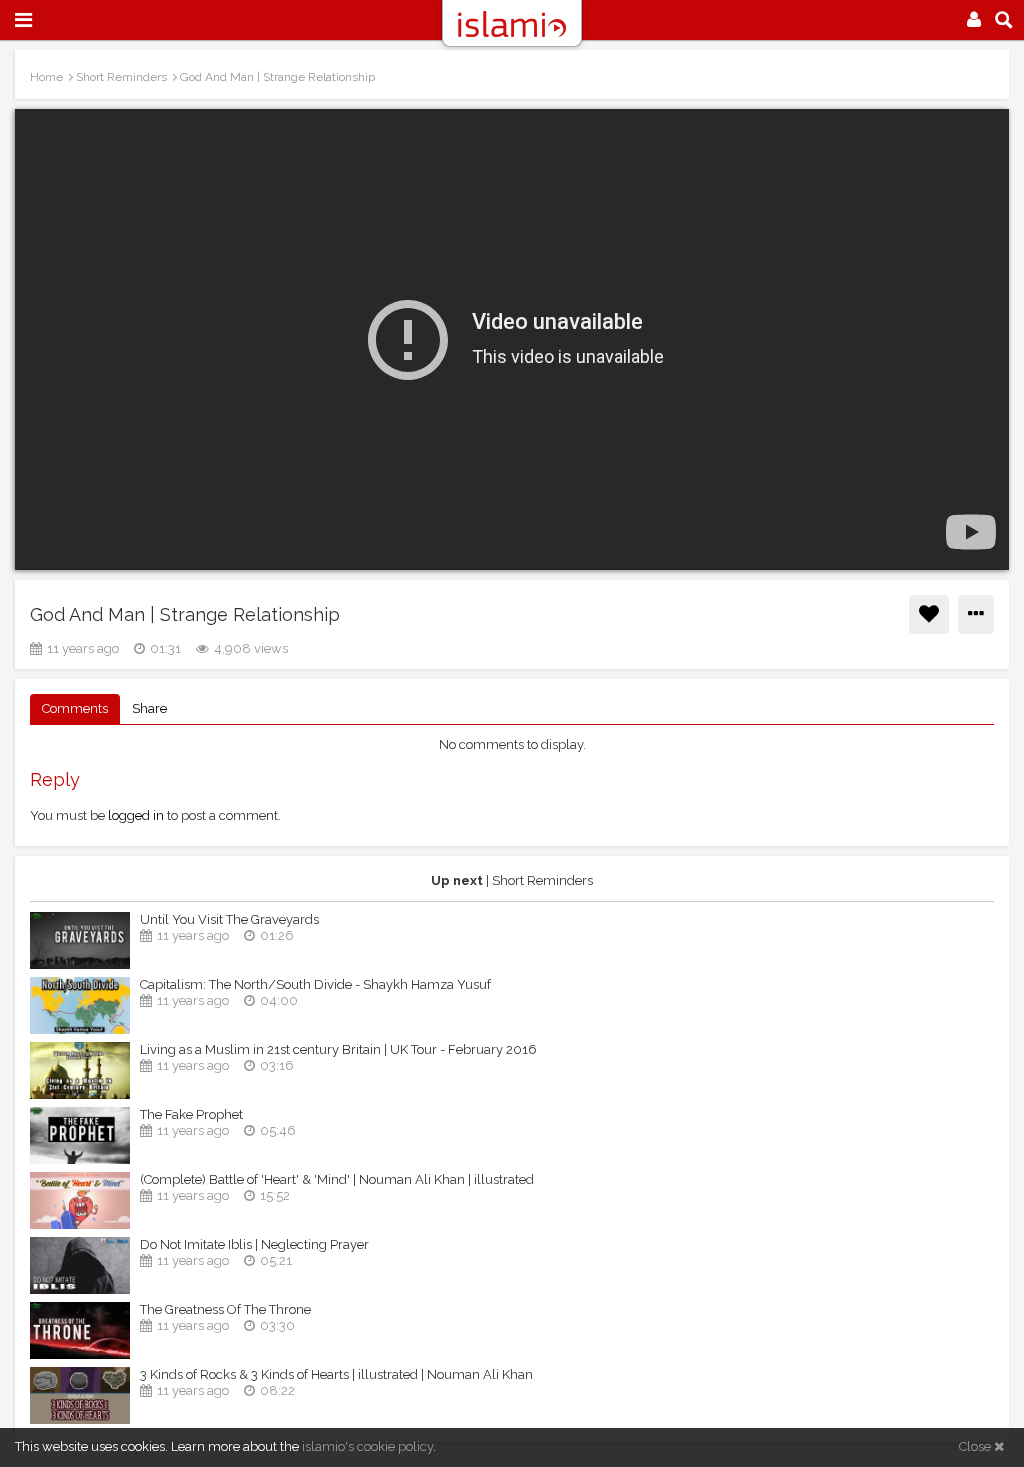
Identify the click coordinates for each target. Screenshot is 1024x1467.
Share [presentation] (149, 708)
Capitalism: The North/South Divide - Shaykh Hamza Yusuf (315, 984)
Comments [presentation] (75, 708)
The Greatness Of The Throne (225, 1309)
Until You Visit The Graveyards (229, 919)
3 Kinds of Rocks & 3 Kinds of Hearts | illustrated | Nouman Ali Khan (336, 1374)
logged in (136, 815)
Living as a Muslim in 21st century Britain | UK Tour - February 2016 (338, 1049)
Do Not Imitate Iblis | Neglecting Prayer (254, 1244)
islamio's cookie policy (367, 1446)
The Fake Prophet (191, 1114)
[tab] (75, 709)
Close (976, 1446)
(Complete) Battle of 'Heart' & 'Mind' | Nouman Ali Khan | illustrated (337, 1179)
